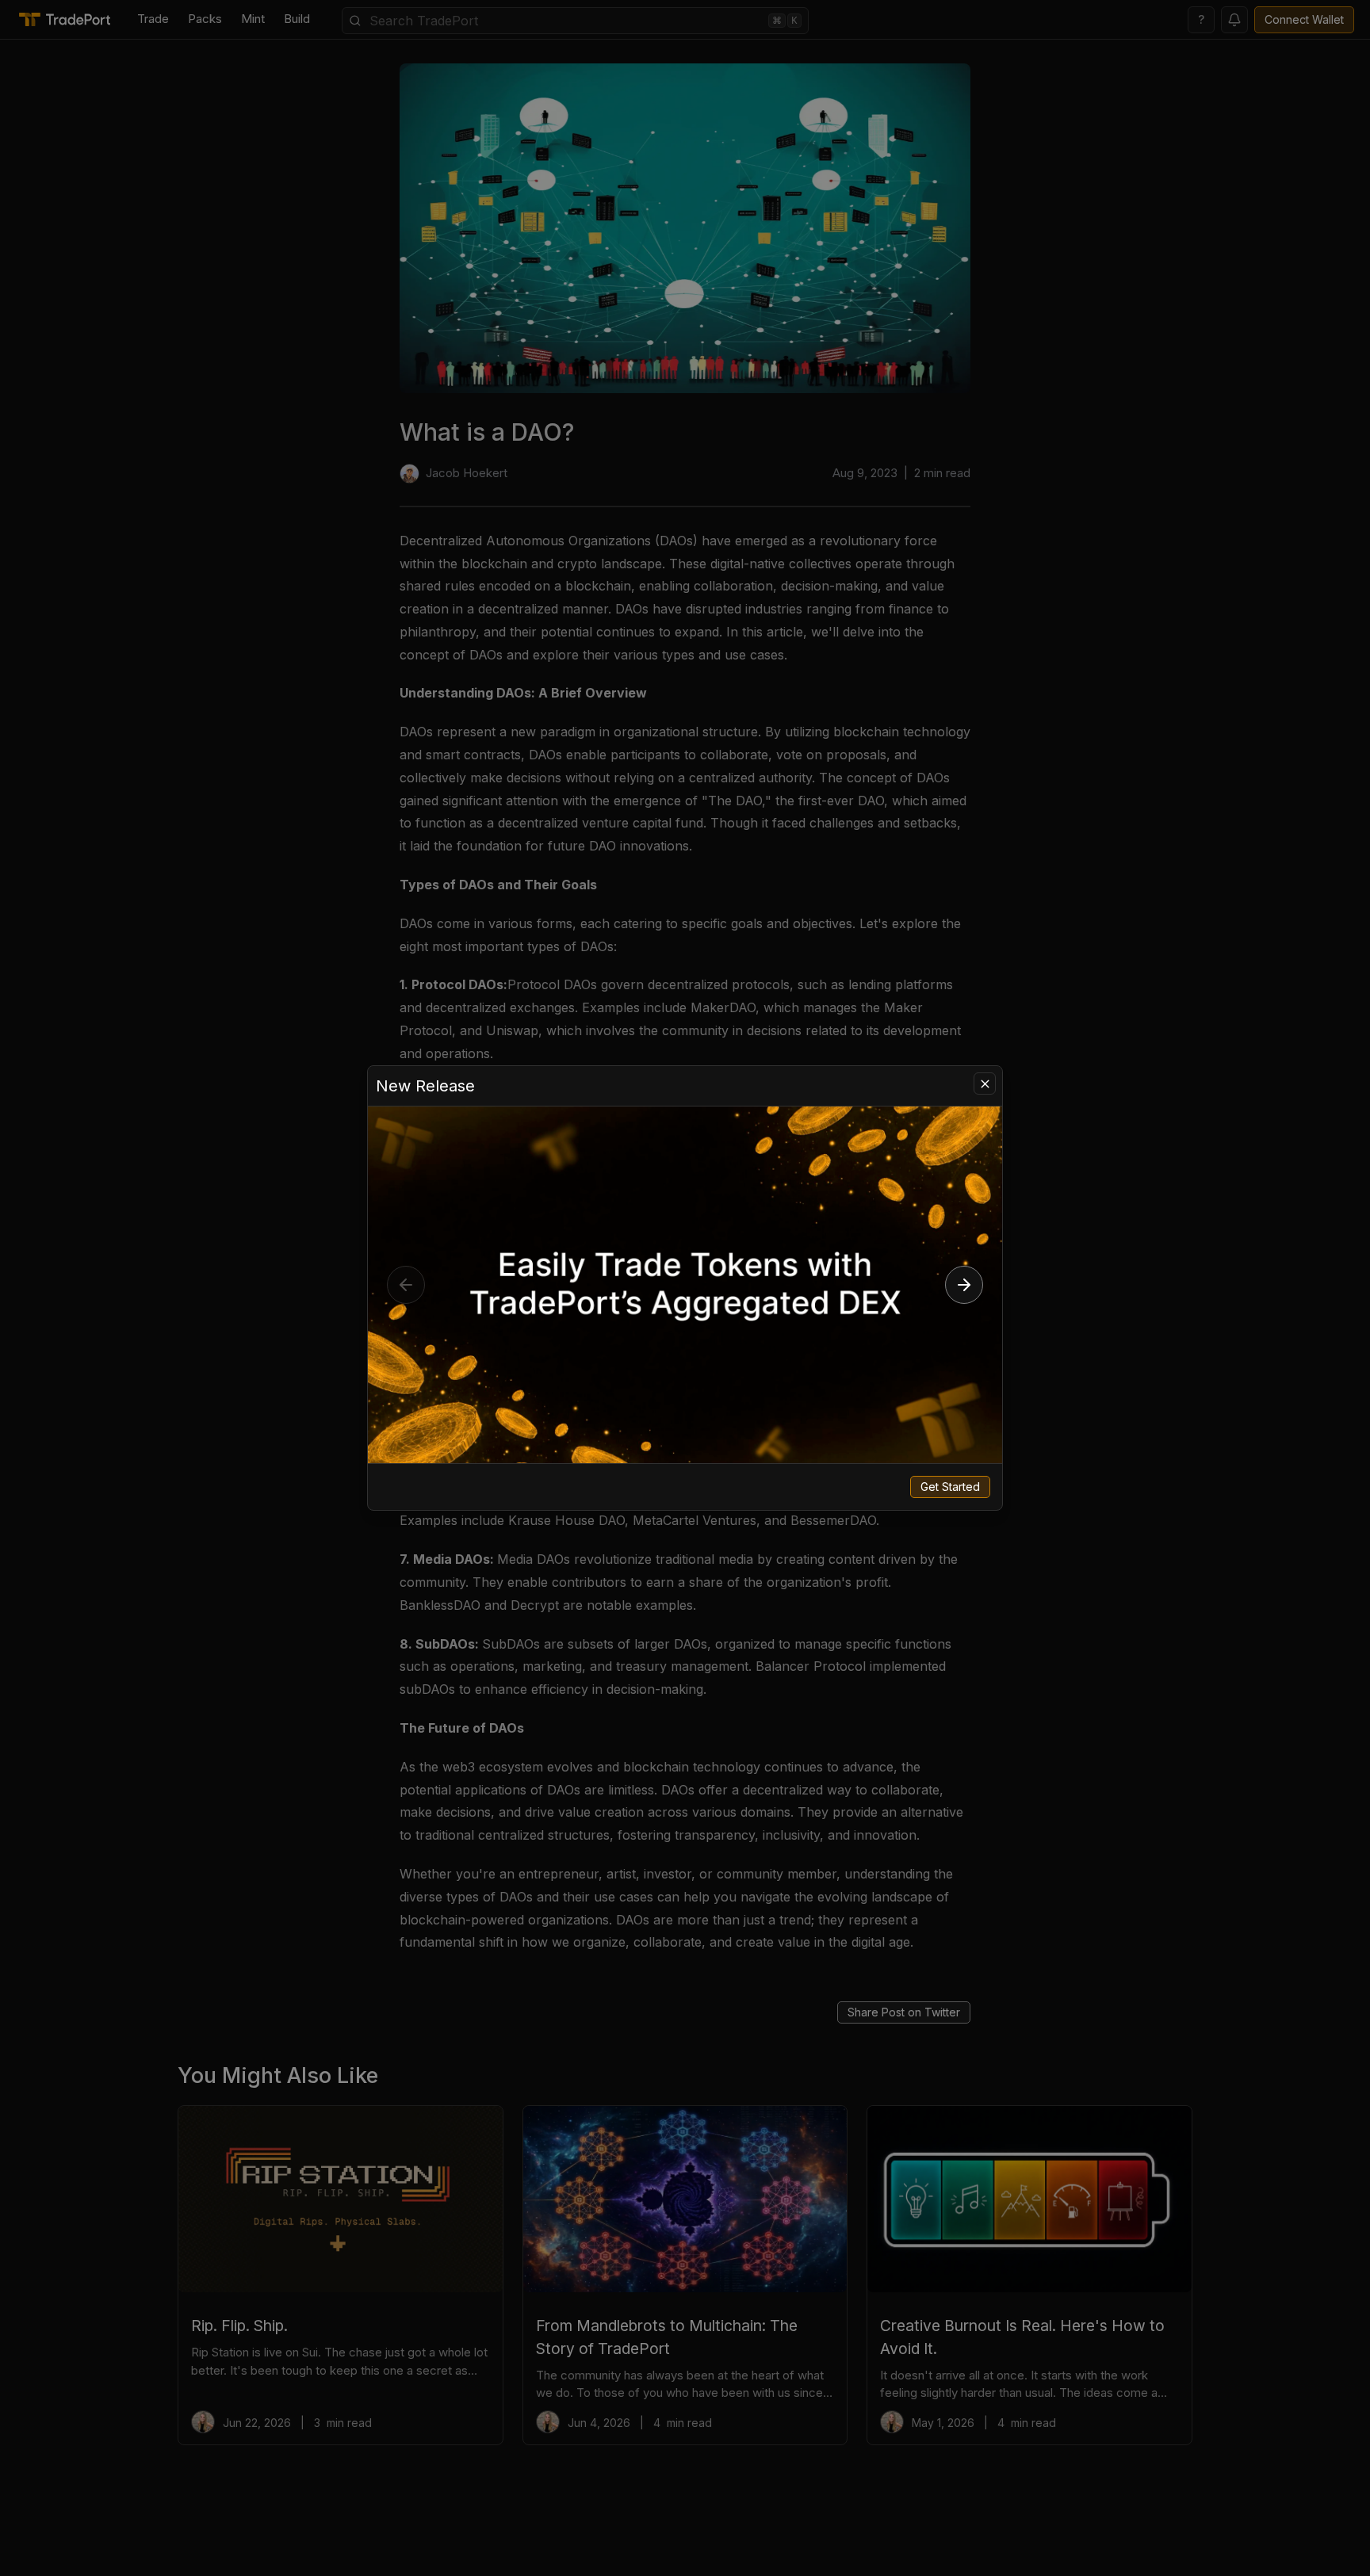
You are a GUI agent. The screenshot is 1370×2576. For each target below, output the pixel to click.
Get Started (950, 1487)
